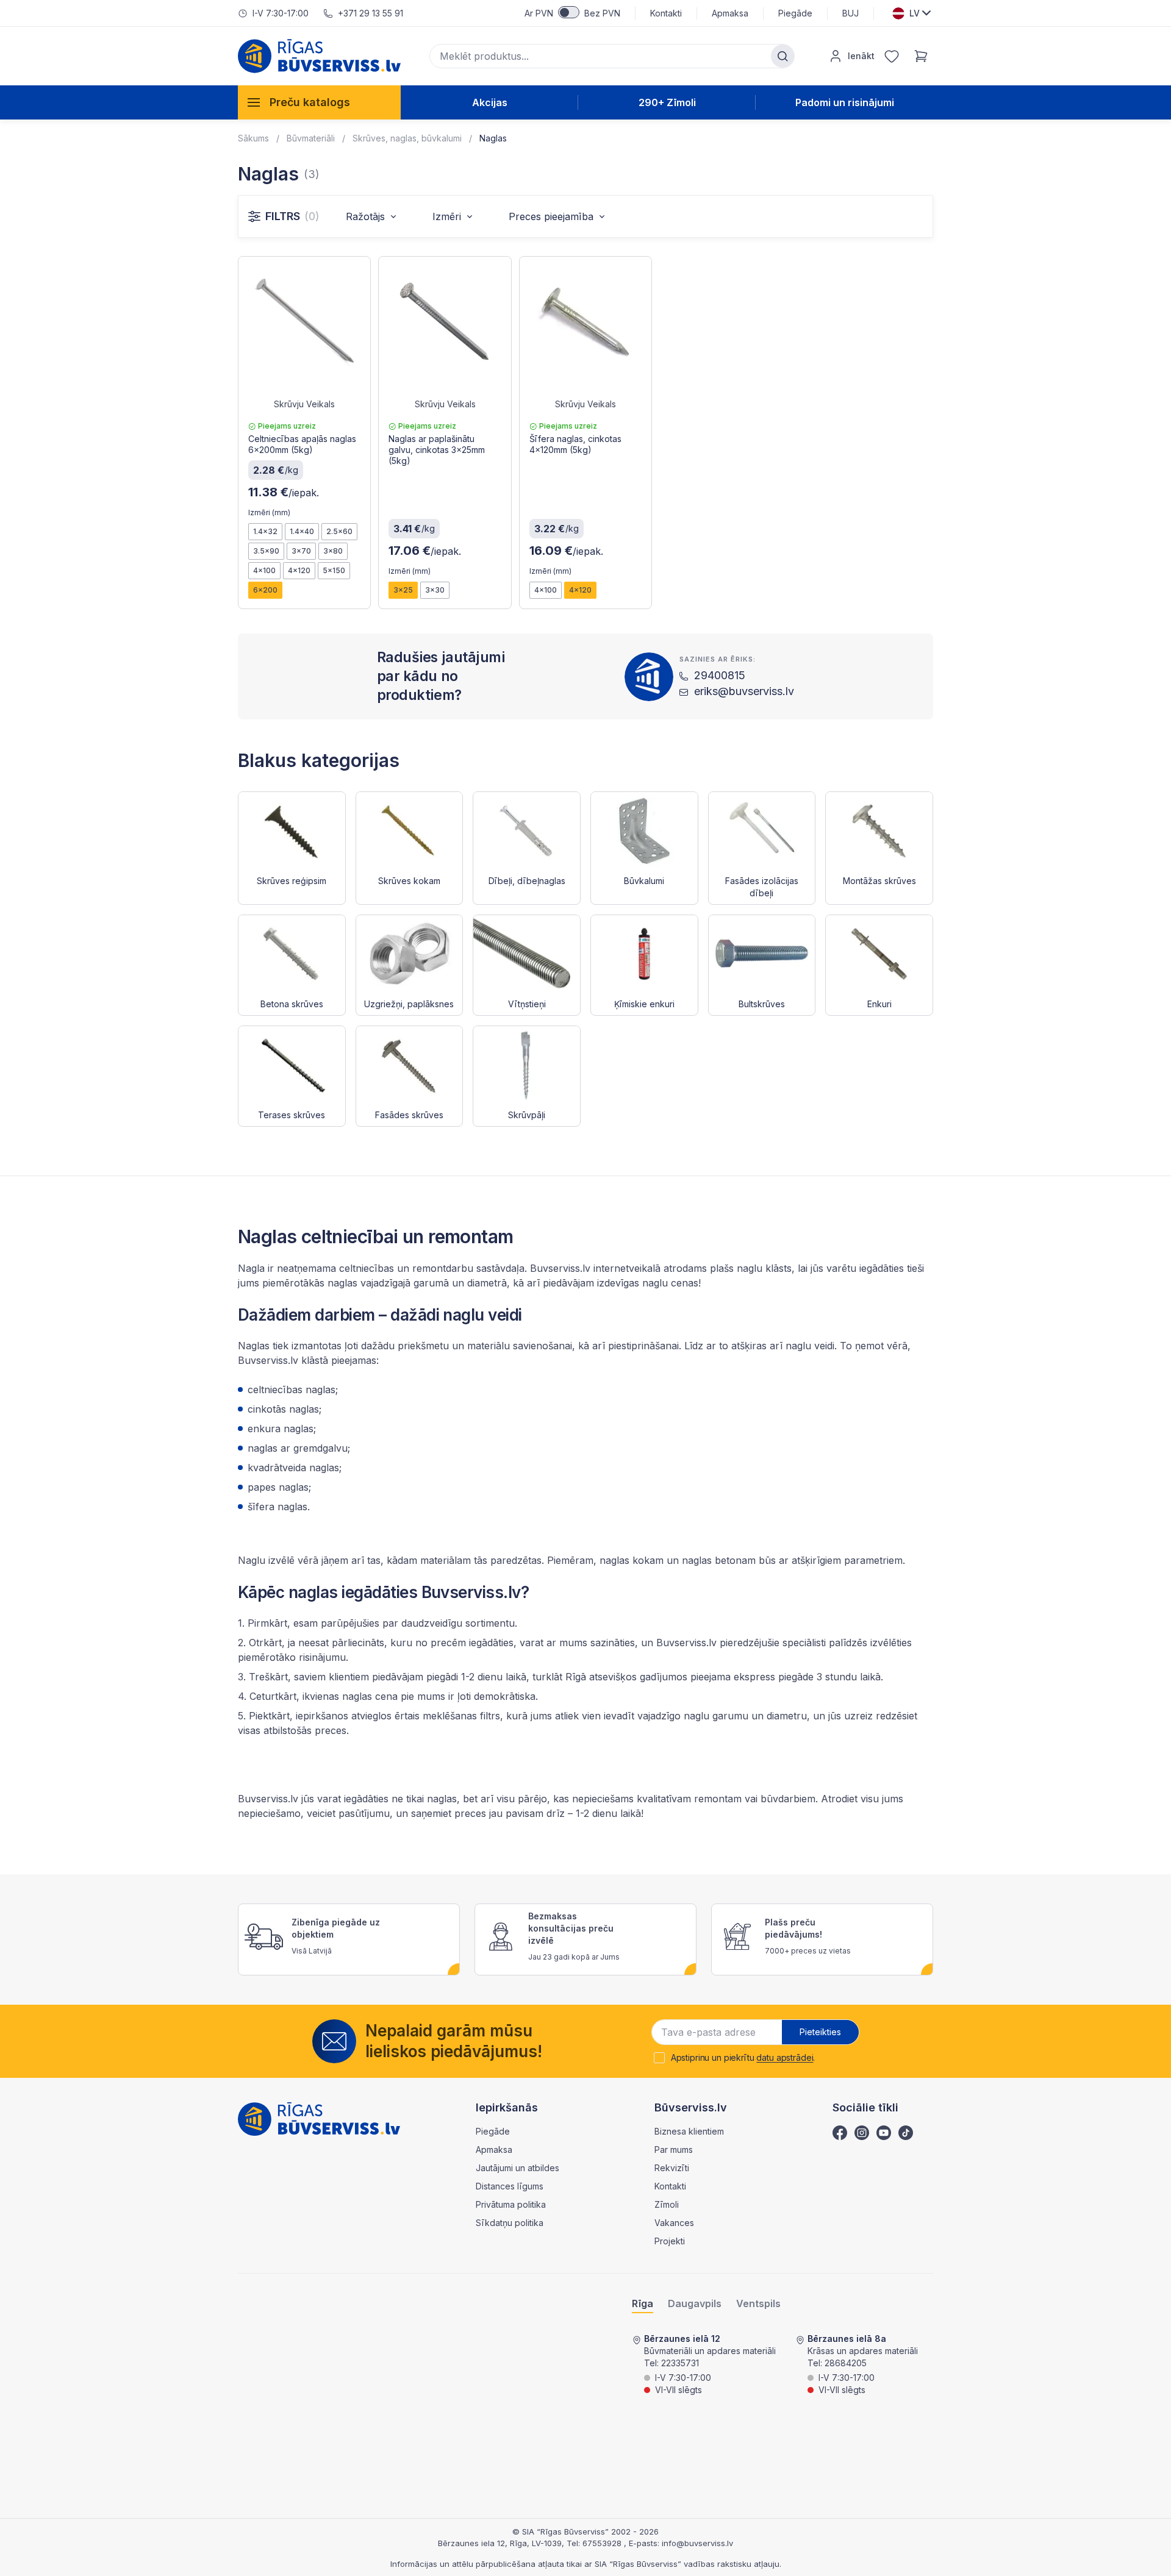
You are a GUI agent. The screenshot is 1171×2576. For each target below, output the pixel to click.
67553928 (603, 2543)
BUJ (850, 13)
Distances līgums (510, 2186)
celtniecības (367, 1268)
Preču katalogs (310, 102)
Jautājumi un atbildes (517, 2168)
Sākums (253, 138)
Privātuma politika (511, 2204)
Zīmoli (667, 2204)
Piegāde (795, 13)
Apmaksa (730, 13)
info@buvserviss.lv (697, 2543)
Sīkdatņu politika (510, 2223)
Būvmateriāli (311, 138)
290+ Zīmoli (667, 102)
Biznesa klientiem (689, 2131)
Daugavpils (695, 2304)
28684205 (846, 2363)
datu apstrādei (785, 2057)
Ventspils (758, 2304)
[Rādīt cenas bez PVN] (569, 12)
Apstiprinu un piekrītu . (743, 2058)
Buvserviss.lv (268, 1799)
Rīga (643, 2304)
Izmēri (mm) (269, 512)
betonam (735, 1560)
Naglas (493, 138)
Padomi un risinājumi (845, 102)
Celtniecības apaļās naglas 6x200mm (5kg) (302, 444)
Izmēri (447, 216)
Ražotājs (365, 216)
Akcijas (490, 102)
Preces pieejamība (551, 216)
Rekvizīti (672, 2168)
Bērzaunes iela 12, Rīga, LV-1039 (500, 2543)
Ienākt (861, 56)
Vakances (674, 2223)
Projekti (670, 2241)
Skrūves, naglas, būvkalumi (407, 138)
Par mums (674, 2150)
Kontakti (666, 13)
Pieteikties (820, 2032)
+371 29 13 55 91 (371, 13)
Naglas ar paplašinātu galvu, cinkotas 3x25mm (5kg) (437, 450)
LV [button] (915, 13)
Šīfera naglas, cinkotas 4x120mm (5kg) (575, 444)
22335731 (680, 2363)
